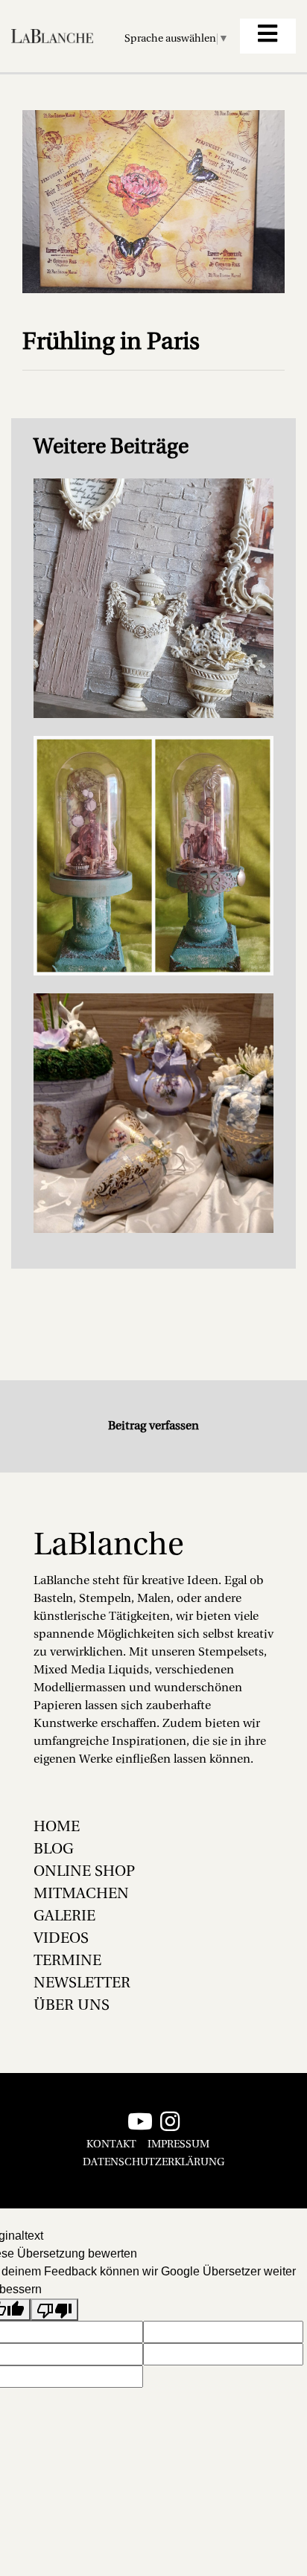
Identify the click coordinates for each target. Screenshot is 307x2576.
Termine (67, 1961)
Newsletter (82, 1984)
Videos (61, 1939)
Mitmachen (81, 1894)
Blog (54, 1850)
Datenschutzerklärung (153, 2163)
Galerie (64, 1917)
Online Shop (84, 1872)
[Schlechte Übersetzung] (54, 2310)
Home (57, 1827)
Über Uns (72, 2006)
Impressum (178, 2145)
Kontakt (111, 2145)
